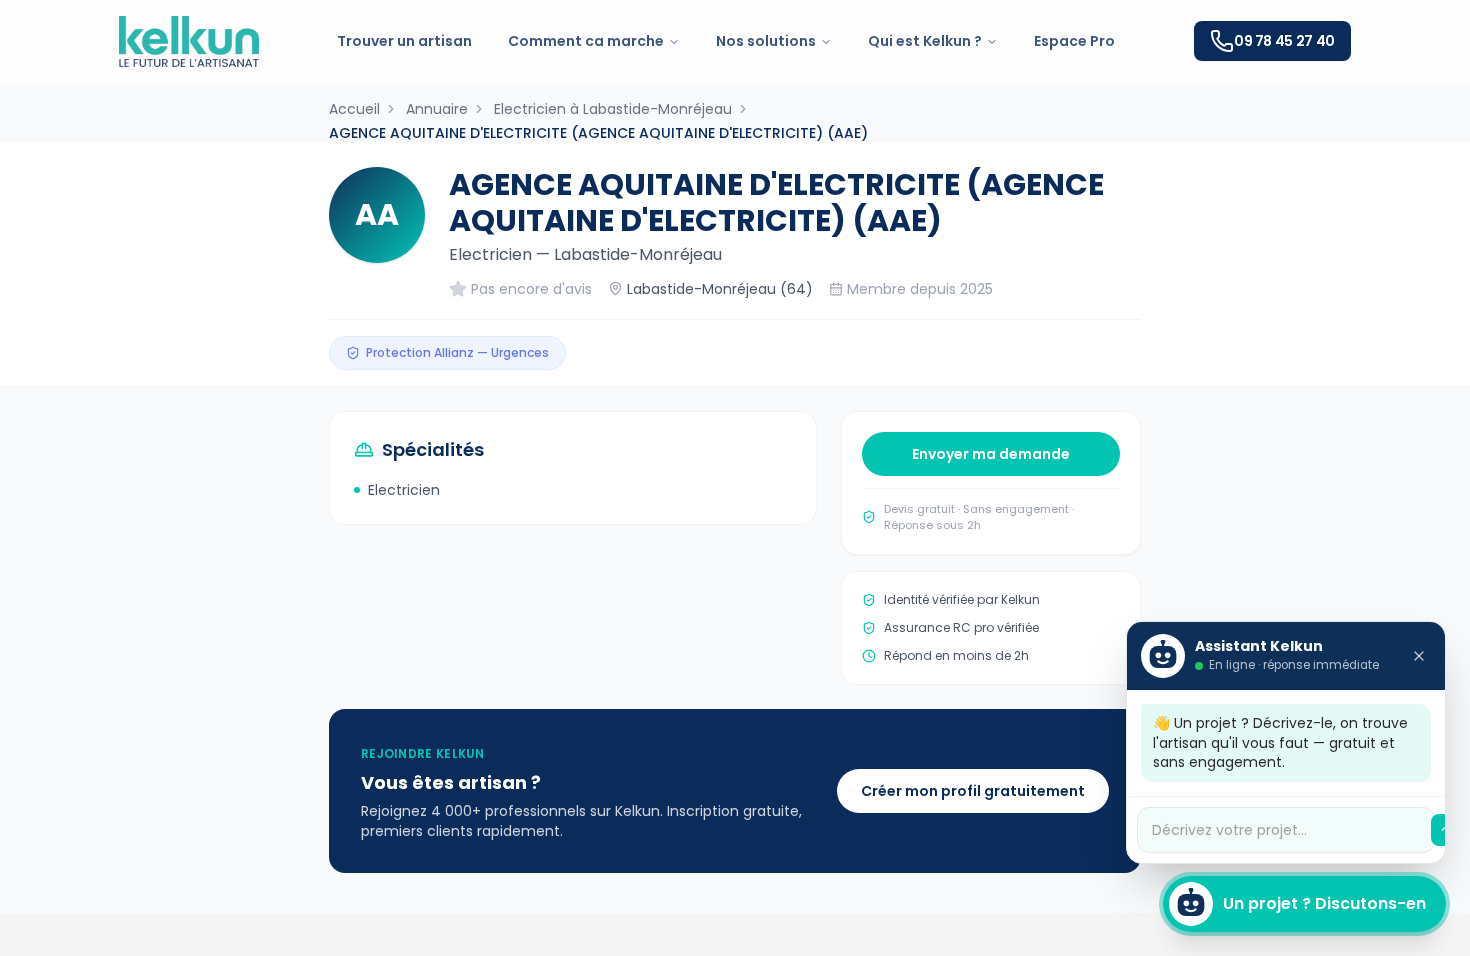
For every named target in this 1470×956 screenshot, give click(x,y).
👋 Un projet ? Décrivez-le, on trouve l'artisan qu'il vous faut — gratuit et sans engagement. (1280, 742)
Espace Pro (1074, 41)
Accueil (354, 109)
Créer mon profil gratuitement (973, 791)
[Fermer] (1419, 656)
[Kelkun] (189, 41)
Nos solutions (766, 41)
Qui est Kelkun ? (925, 41)
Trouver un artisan (404, 41)
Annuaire (437, 109)
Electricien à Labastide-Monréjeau (613, 109)
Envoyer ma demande (991, 454)
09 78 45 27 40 (1284, 41)
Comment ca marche (586, 41)
